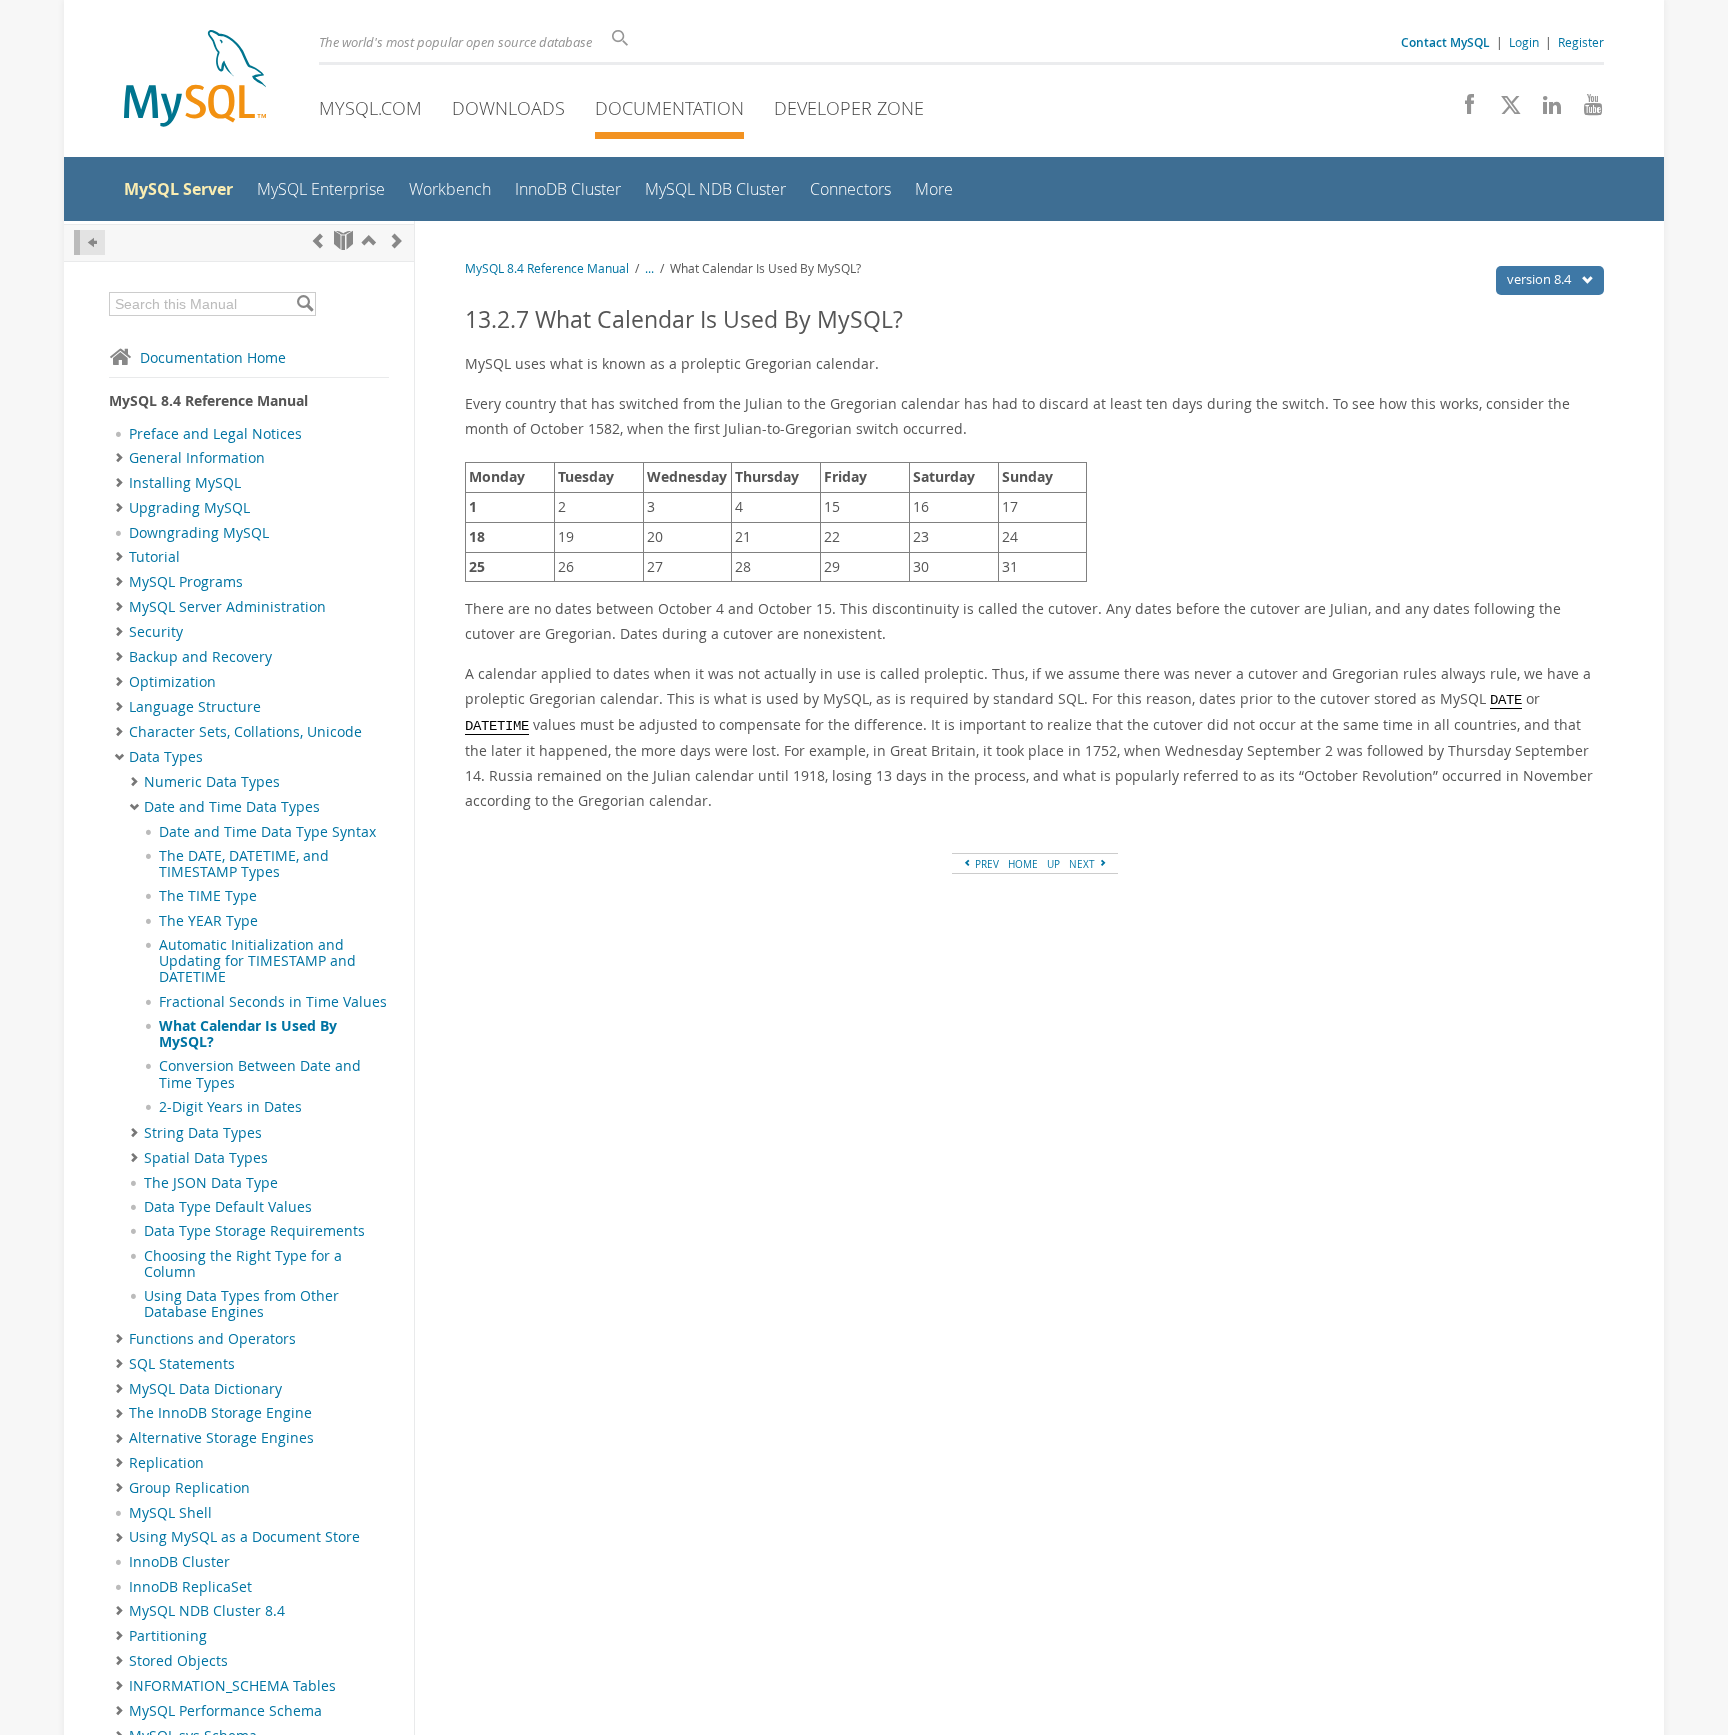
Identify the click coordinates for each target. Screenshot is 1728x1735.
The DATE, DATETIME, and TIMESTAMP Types (244, 864)
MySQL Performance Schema (225, 1711)
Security (156, 632)
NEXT (1083, 864)
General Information (197, 458)
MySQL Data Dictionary (205, 1389)
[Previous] (318, 240)
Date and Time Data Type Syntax (267, 832)
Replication (166, 1463)
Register (1581, 42)
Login (1524, 42)
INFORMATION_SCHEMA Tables (232, 1686)
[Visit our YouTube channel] (1585, 110)
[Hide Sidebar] (89, 242)
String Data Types (203, 1133)
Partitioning (168, 1636)
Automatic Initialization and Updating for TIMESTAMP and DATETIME (257, 961)
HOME (1023, 864)
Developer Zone (849, 108)
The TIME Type (208, 896)
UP (1053, 864)
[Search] (304, 304)
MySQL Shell (170, 1513)
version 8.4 (1540, 279)
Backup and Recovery (200, 657)
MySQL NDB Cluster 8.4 (207, 1611)
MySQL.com (370, 108)
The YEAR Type (208, 921)
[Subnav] (119, 458)
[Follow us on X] (1503, 110)
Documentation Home (213, 357)
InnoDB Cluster (179, 1562)
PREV (985, 864)
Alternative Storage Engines (221, 1438)
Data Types (166, 757)
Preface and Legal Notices (215, 434)
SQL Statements (182, 1364)
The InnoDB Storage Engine (220, 1413)
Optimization (172, 682)
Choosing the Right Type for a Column (243, 1264)
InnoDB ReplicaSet (190, 1587)
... (649, 268)
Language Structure (195, 707)
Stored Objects (178, 1661)
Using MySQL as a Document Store (244, 1537)
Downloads (508, 108)
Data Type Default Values (228, 1207)
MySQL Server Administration (227, 607)
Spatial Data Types (206, 1158)
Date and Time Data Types (232, 807)
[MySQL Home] (195, 80)
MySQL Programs (186, 582)
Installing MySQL (185, 483)
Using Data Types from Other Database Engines (241, 1304)
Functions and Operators (212, 1339)
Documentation (669, 108)
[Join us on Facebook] (1462, 110)
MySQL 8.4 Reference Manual (547, 268)
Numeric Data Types (212, 782)
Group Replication (189, 1488)
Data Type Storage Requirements (254, 1231)
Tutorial (154, 557)
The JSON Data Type (211, 1183)
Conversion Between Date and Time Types (260, 1074)
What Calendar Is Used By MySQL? (248, 1034)
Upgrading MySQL (189, 508)
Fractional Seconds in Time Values (273, 1002)
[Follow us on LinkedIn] (1544, 110)
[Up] (369, 240)
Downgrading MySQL (199, 533)
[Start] (343, 240)
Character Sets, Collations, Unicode (245, 732)
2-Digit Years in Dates (230, 1107)
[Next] (397, 240)
